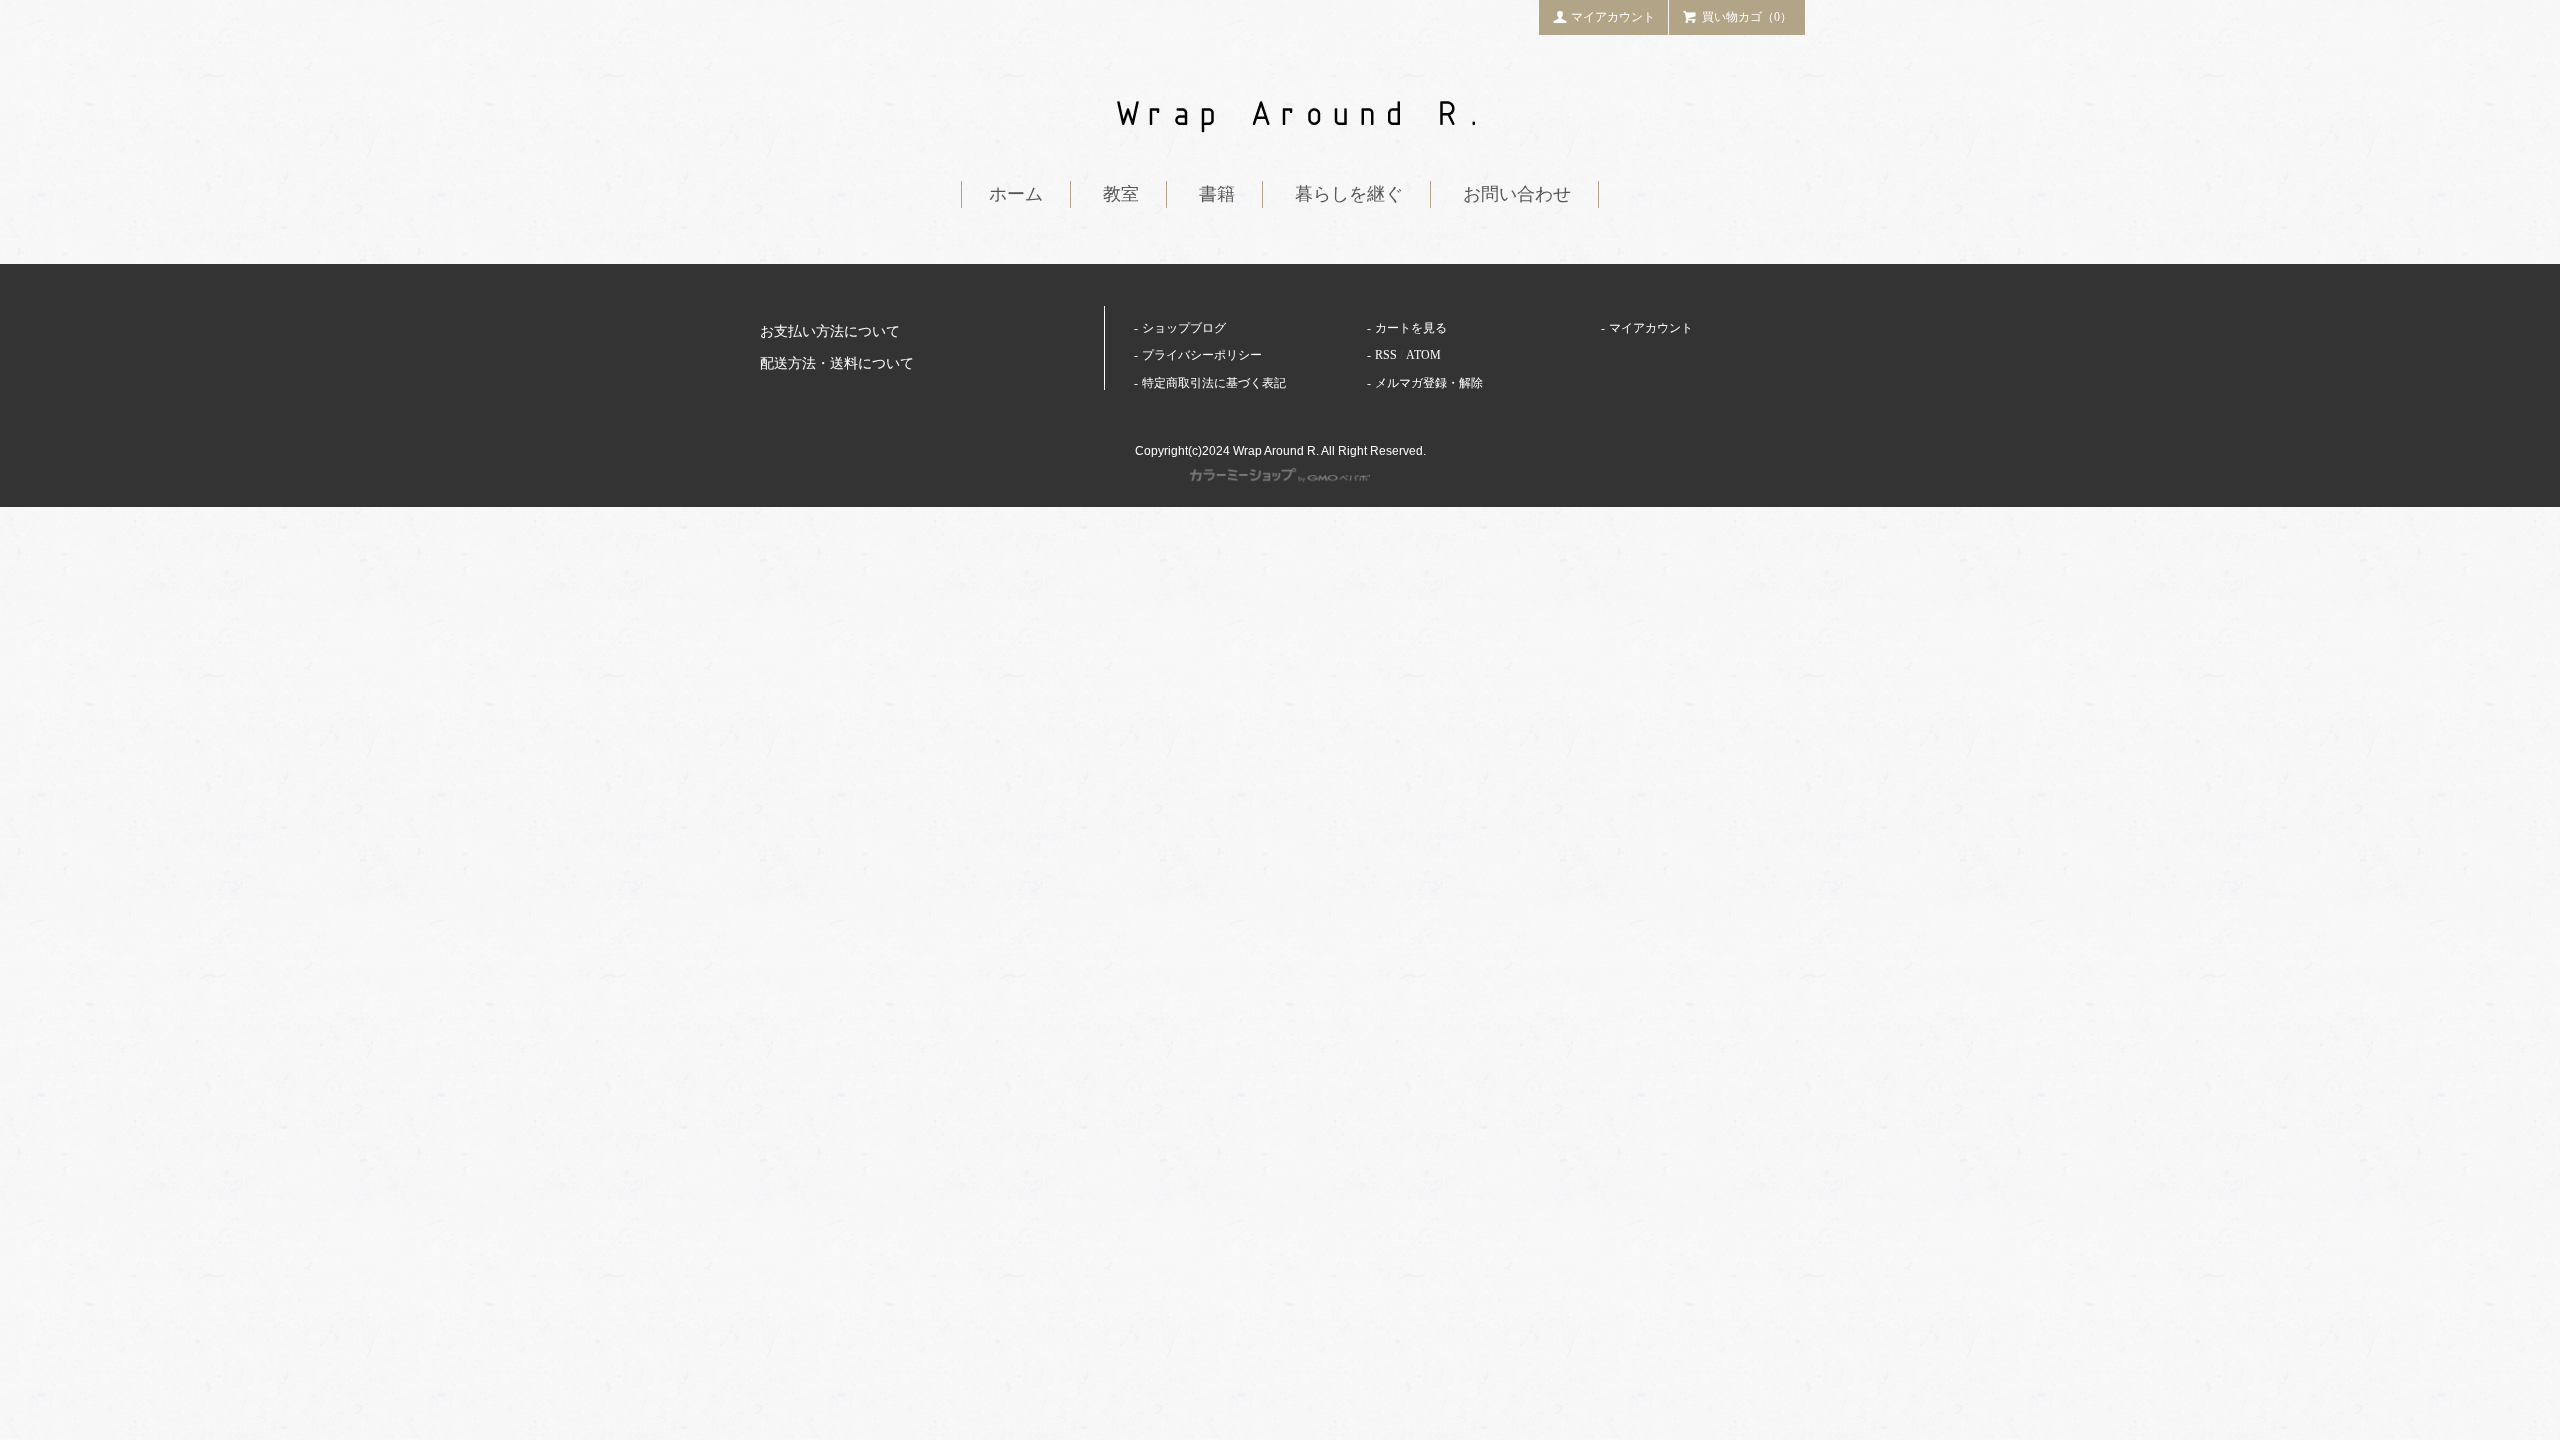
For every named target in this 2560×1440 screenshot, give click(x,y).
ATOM (1423, 355)
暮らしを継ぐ (1349, 194)
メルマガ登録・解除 (1429, 383)
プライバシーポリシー (1202, 355)
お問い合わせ (1517, 194)
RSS (1386, 355)
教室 (1121, 194)
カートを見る (1411, 328)
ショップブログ (1184, 328)
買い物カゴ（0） (1747, 17)
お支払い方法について (830, 331)
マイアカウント (1613, 17)
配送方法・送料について (837, 363)
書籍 (1217, 194)
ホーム (1016, 194)
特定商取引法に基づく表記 (1214, 383)
